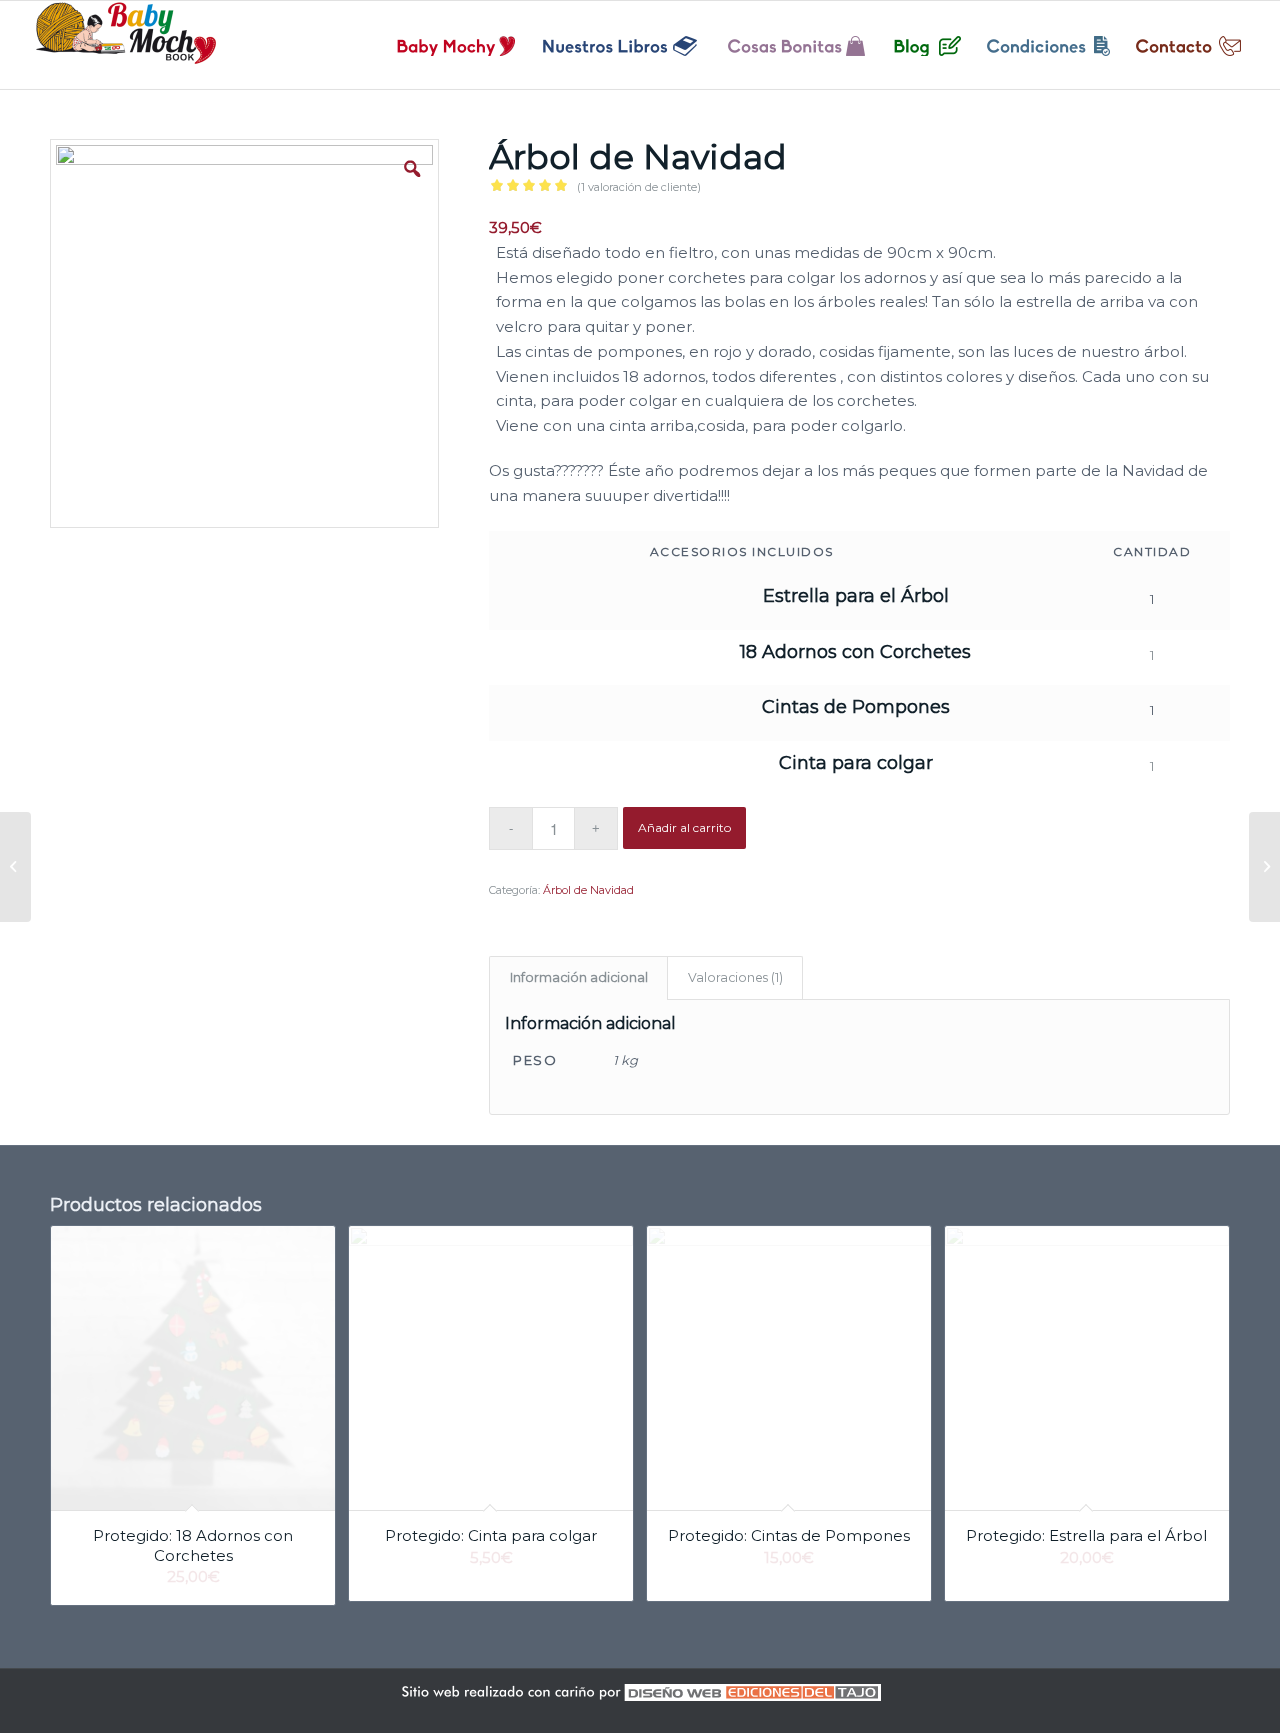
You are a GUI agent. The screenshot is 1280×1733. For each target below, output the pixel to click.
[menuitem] (456, 45)
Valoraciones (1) (735, 977)
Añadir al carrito (684, 827)
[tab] (578, 978)
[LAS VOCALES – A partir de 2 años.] (15, 867)
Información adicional (579, 977)
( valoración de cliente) (639, 187)
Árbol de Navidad (588, 890)
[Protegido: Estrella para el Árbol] (1264, 867)
